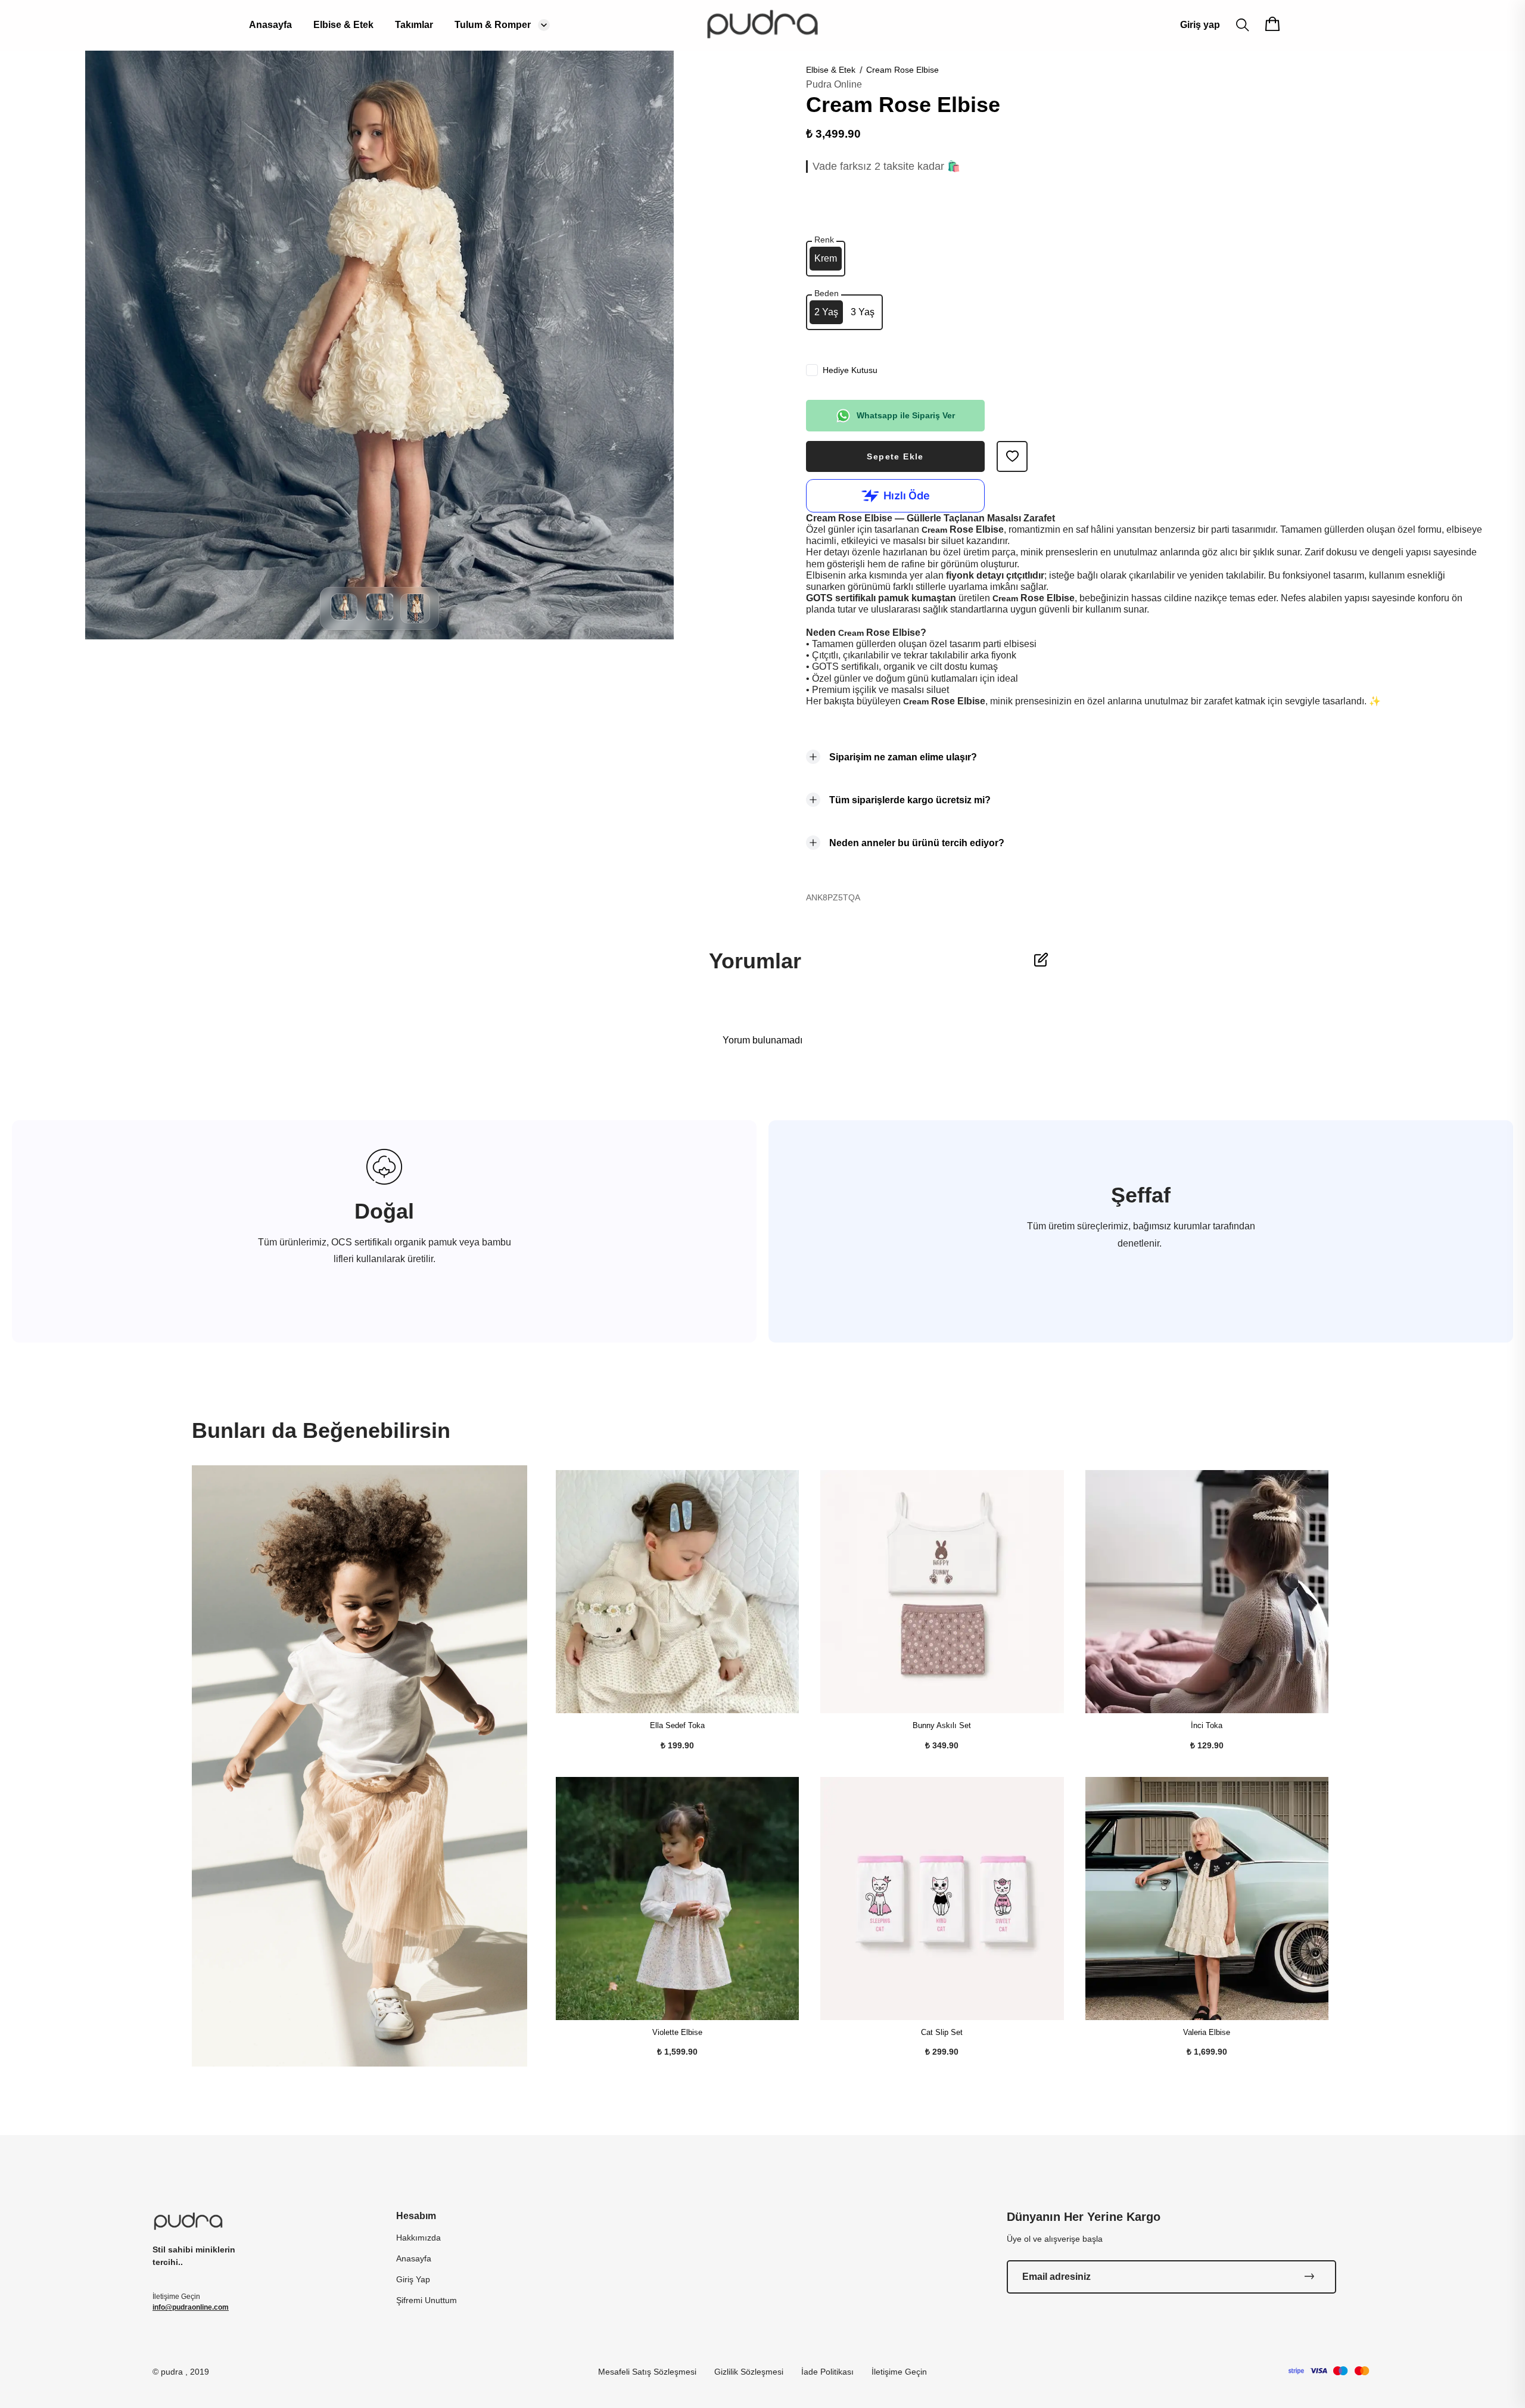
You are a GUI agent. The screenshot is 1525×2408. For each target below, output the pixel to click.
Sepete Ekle (895, 456)
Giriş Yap (413, 2279)
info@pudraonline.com (191, 2307)
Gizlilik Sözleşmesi (749, 2372)
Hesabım (416, 2216)
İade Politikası (827, 2372)
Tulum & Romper (493, 25)
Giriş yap (1200, 25)
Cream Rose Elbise (902, 70)
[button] (344, 617)
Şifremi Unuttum (427, 2300)
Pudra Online (834, 84)
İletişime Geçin (899, 2372)
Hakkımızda (418, 2238)
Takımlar (414, 25)
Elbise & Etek (343, 25)
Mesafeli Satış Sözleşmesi (647, 2372)
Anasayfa (270, 25)
